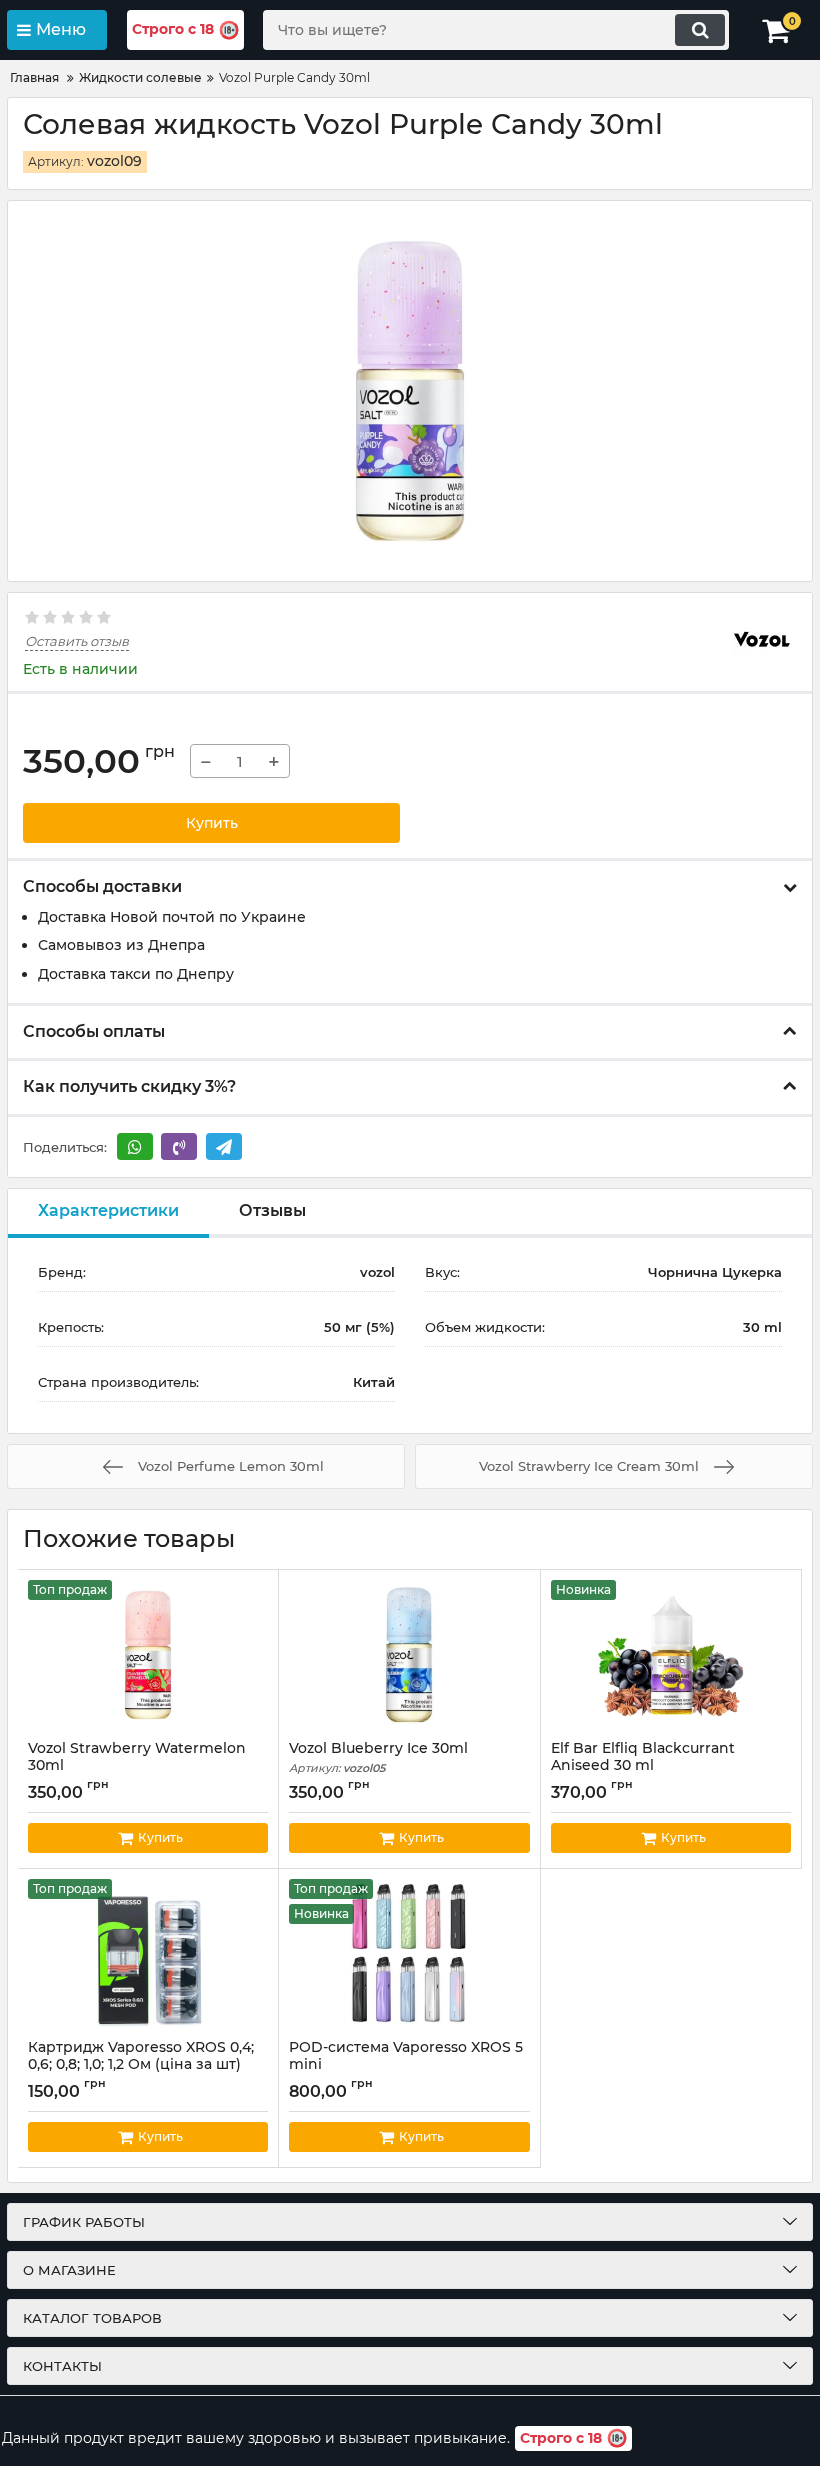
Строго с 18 (173, 29)
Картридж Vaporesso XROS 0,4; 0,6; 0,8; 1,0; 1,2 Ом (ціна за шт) (141, 2065)
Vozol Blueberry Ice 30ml (378, 1757)
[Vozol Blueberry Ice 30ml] (409, 1655)
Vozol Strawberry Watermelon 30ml (137, 1766)
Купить (212, 823)
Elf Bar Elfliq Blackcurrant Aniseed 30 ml (643, 1766)
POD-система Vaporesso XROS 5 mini (406, 2065)
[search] (700, 30)
